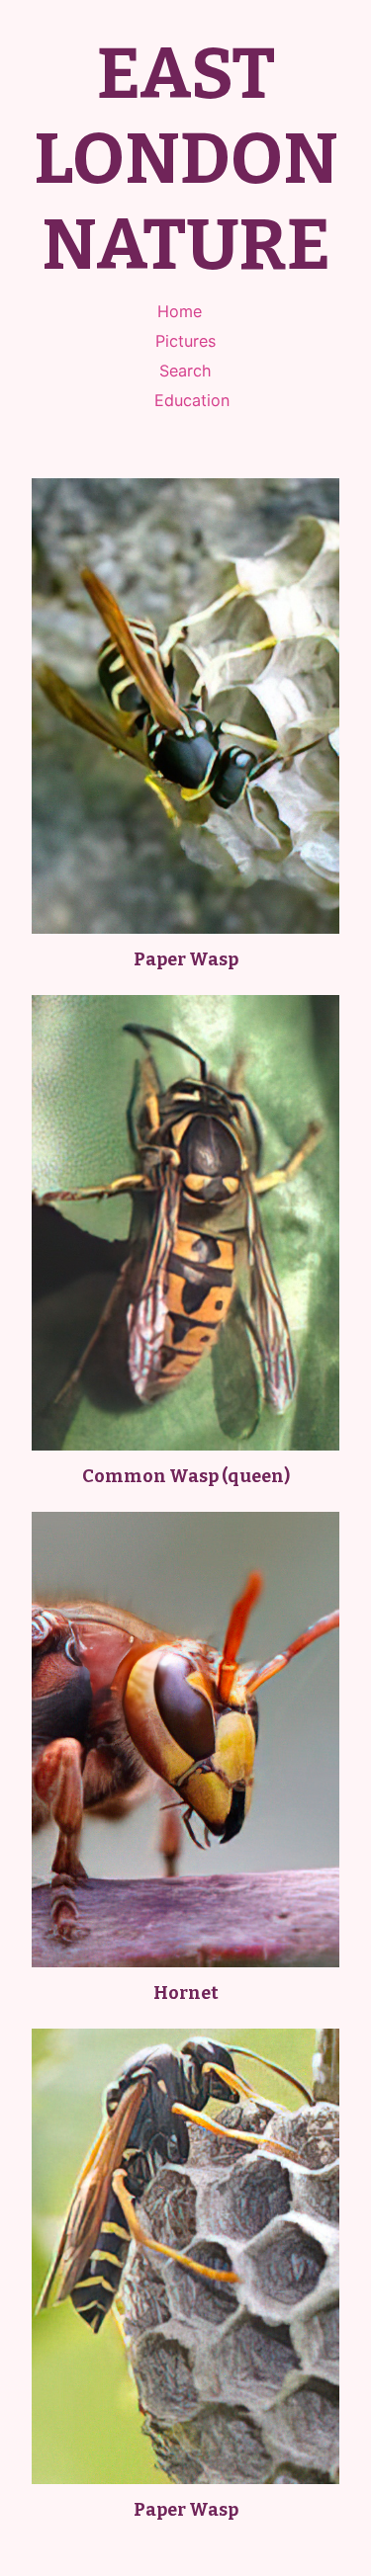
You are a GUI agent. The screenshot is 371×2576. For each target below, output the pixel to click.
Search (185, 371)
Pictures (185, 341)
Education (192, 400)
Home (180, 311)
